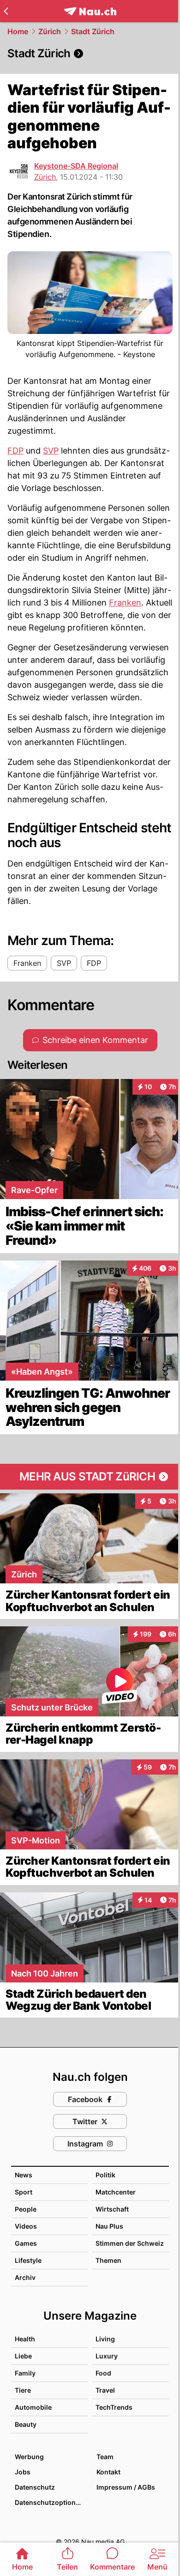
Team (105, 2457)
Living (105, 2339)
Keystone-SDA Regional (76, 166)
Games (26, 2243)
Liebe (23, 2356)
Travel (105, 2390)
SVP (51, 451)
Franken (125, 603)
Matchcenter (116, 2192)
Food (103, 2373)
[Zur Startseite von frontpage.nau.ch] (90, 11)
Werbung (29, 2457)
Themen (108, 2260)
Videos (26, 2226)
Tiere (23, 2390)
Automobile (33, 2407)
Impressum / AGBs (126, 2487)
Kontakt (108, 2472)
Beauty (26, 2424)
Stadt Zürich (93, 31)
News (24, 2175)
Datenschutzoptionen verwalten (51, 2502)
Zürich (50, 31)
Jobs (23, 2472)
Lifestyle (28, 2260)
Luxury (107, 2356)
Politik (105, 2175)
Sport (24, 2192)
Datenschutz (35, 2487)
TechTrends (114, 2407)
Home (18, 31)
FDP (15, 451)
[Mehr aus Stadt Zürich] (90, 1477)
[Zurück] (6, 11)
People (26, 2209)
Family (25, 2373)
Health (25, 2339)
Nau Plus (109, 2226)
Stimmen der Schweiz (130, 2243)
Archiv (25, 2277)
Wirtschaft (112, 2209)
